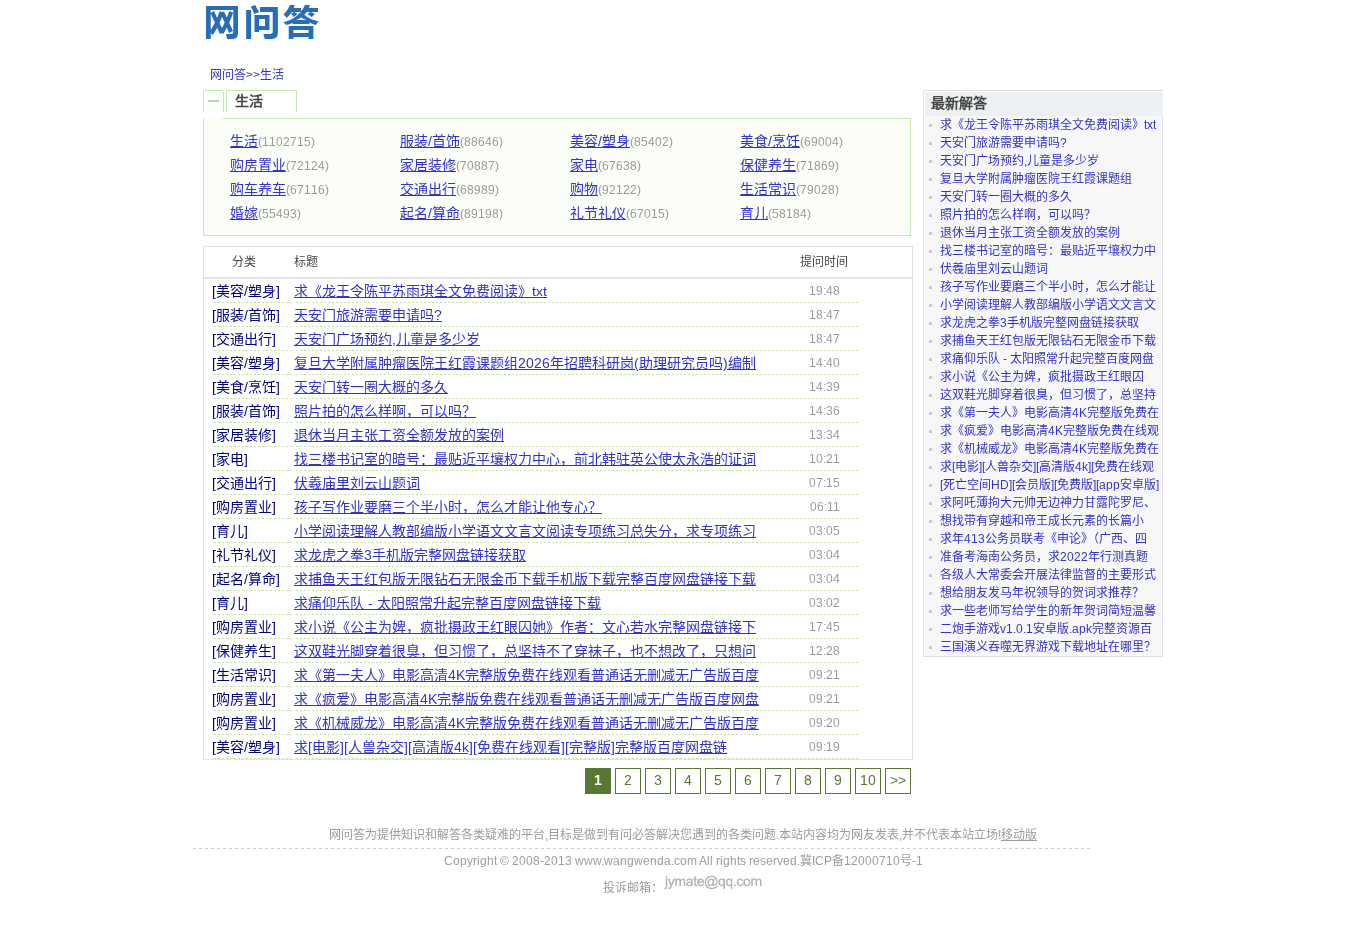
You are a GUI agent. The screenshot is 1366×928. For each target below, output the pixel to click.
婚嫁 (244, 213)
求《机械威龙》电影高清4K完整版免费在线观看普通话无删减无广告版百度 (526, 723)
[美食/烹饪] (246, 387)
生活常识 (768, 189)
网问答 (228, 75)
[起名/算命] (246, 579)
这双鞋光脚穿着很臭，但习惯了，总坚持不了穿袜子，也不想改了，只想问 (525, 651)
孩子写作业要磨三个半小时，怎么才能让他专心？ (448, 507)
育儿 (754, 213)
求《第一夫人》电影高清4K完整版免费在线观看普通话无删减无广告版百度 (526, 675)
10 (868, 780)
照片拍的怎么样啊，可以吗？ (385, 411)
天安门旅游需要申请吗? (368, 315)
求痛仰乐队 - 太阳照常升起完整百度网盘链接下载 (447, 603)
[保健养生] (244, 651)
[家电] (230, 459)
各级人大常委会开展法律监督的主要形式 (1048, 575)
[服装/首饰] (246, 315)
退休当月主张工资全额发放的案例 (399, 435)
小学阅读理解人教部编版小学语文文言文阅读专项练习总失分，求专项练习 (525, 531)
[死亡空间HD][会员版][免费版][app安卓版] (1049, 485)
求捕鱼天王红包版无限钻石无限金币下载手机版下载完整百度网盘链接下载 (525, 579)
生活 (272, 75)
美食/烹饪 (770, 141)
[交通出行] (244, 339)
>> (898, 780)
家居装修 (428, 165)
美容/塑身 (600, 141)
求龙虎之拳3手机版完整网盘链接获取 (410, 555)
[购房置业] (244, 507)
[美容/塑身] (246, 291)
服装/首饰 (430, 141)
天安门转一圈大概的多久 (371, 387)
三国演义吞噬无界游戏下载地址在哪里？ (1048, 647)
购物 (584, 189)
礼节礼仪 (598, 213)
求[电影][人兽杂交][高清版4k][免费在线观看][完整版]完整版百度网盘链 (510, 747)
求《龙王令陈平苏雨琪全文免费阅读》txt (420, 291)
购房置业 (258, 165)
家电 (584, 165)
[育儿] (230, 531)
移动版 (1019, 835)
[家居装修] (244, 435)
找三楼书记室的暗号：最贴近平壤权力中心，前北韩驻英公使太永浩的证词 (525, 459)
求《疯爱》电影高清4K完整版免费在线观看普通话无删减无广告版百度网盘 (526, 699)
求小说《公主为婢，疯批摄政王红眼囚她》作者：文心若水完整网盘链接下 (525, 627)
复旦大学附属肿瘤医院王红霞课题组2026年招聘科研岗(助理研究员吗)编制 (525, 363)
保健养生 (768, 165)
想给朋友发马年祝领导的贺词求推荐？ (1042, 593)
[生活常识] (244, 675)
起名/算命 (430, 213)
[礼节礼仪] (244, 555)
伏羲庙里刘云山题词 (357, 483)
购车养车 (258, 189)
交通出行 (428, 189)
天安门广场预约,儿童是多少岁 (387, 339)
